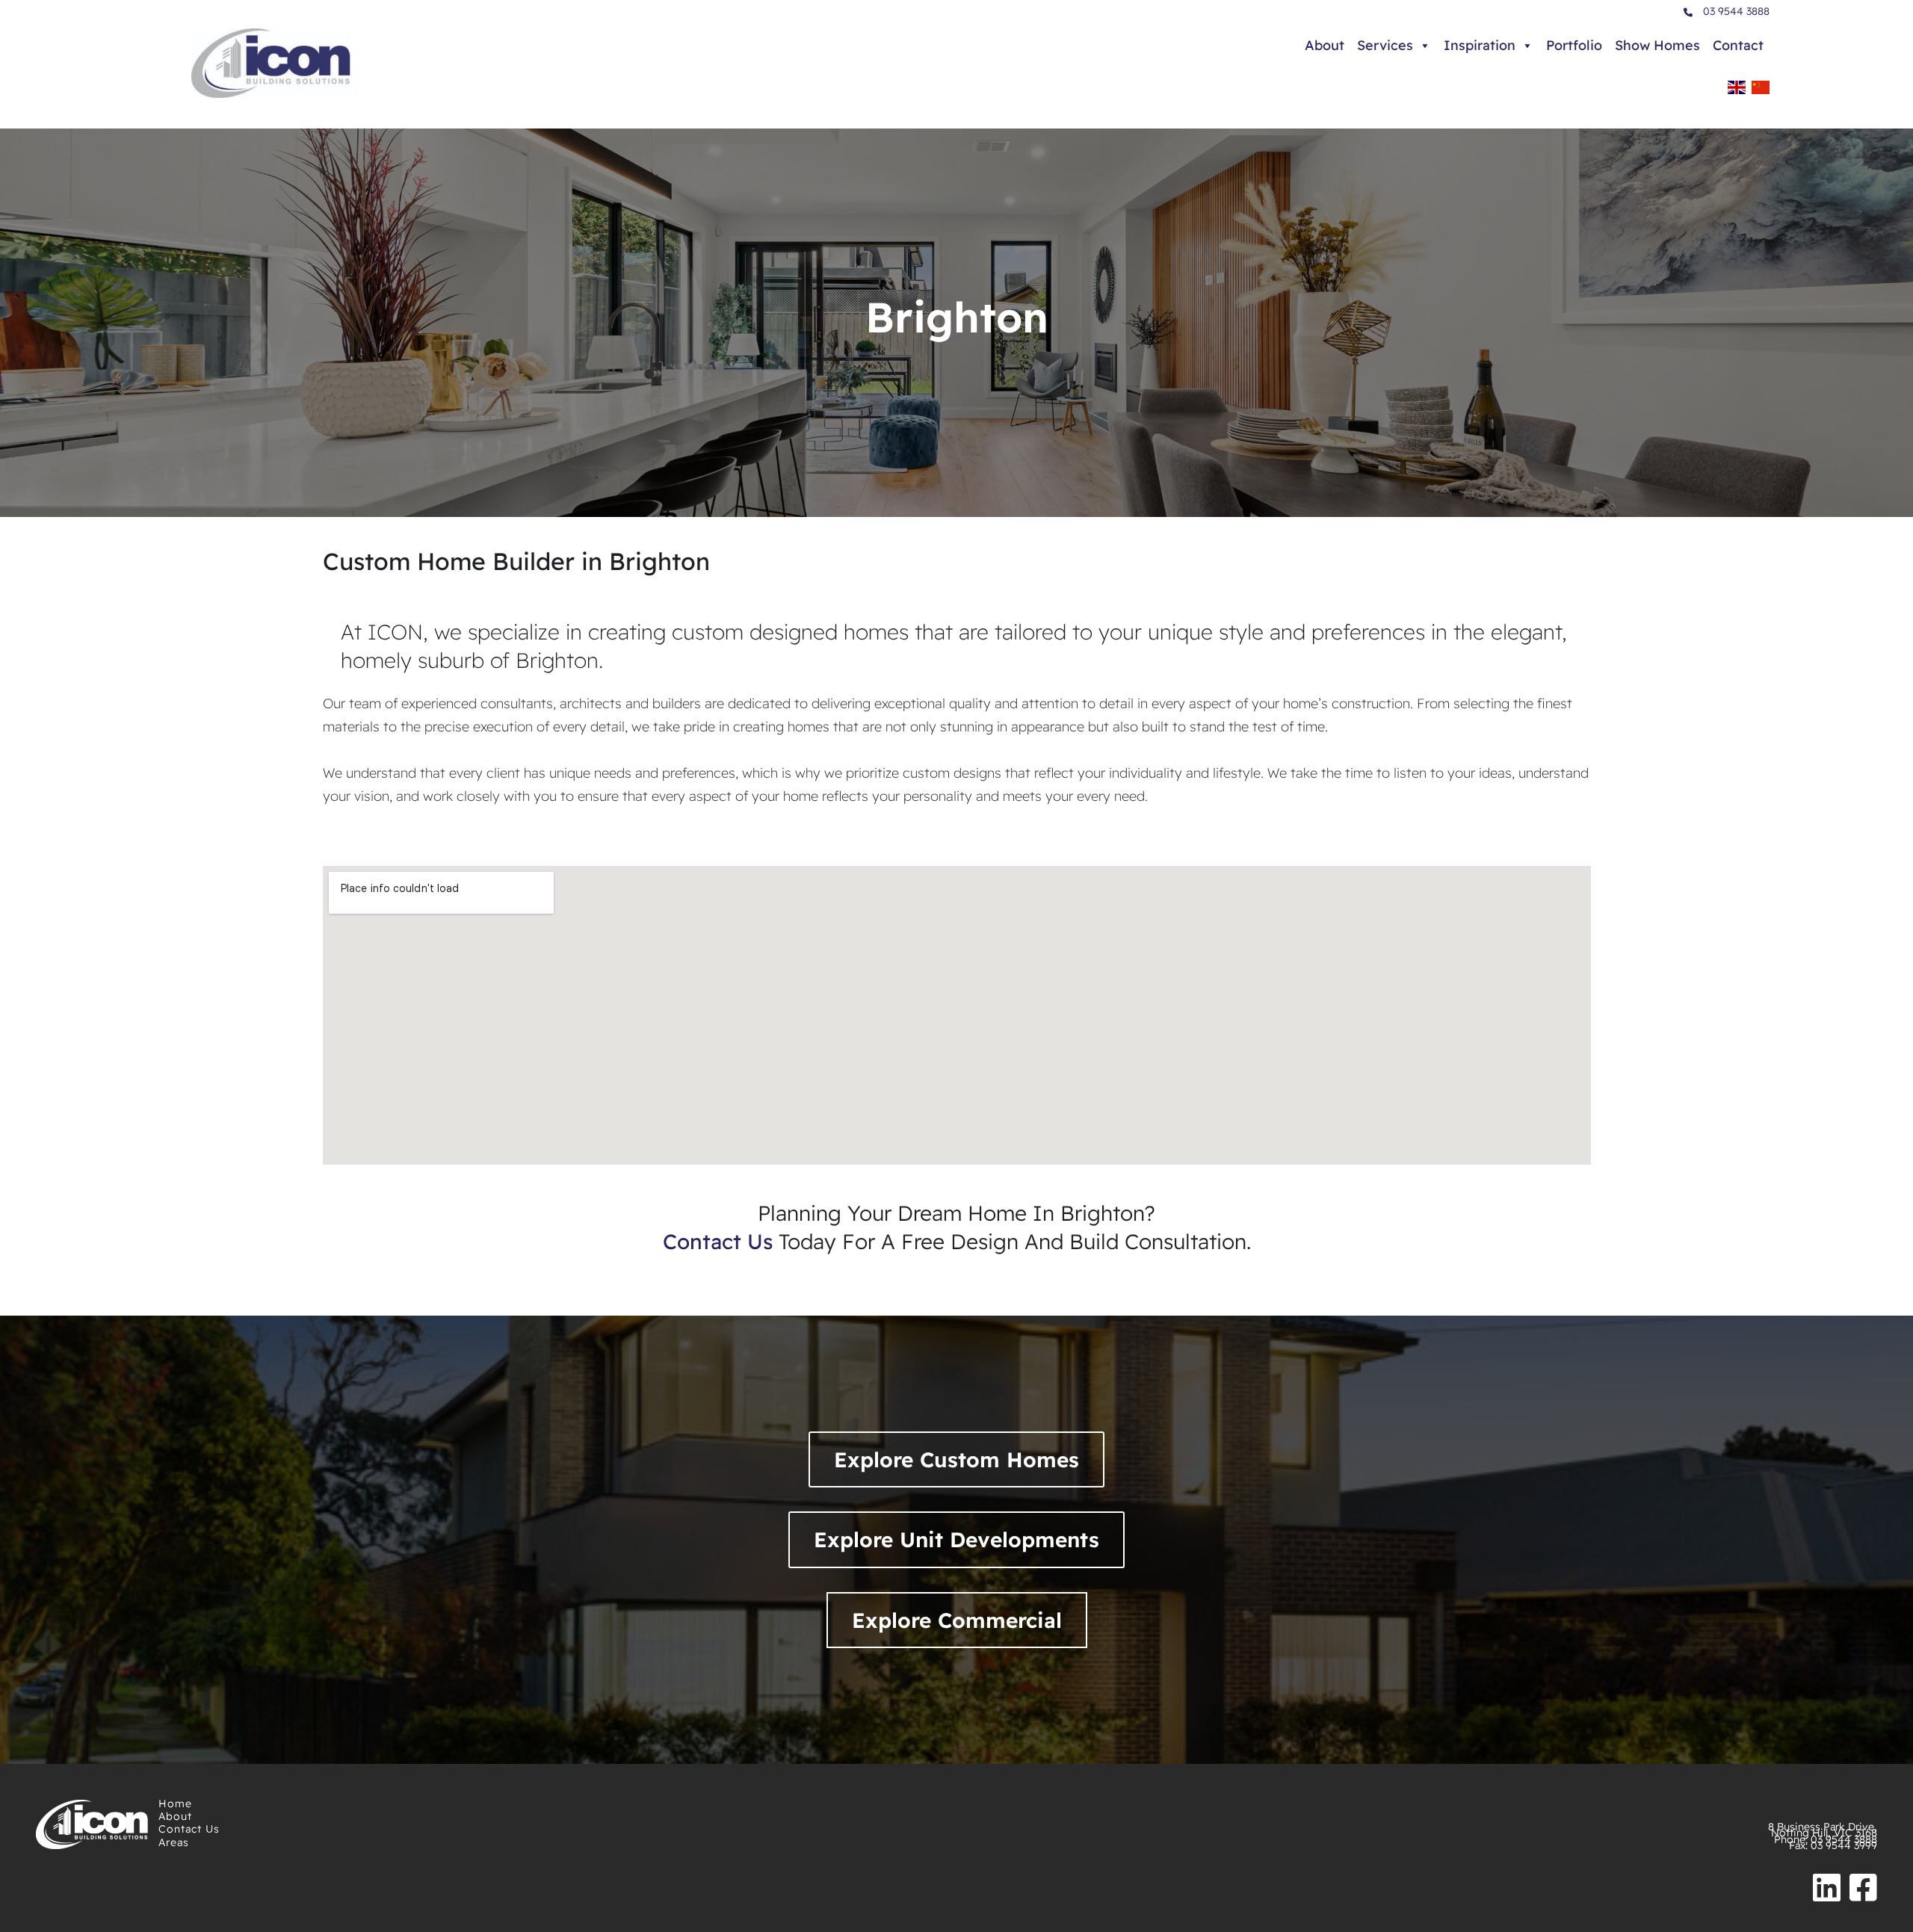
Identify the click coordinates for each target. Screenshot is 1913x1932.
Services (1385, 45)
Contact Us (189, 1829)
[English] (1737, 92)
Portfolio (1574, 45)
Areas (174, 1842)
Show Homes (1657, 45)
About (1325, 45)
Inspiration (1480, 45)
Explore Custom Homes (956, 1459)
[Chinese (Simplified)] (1761, 92)
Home (175, 1803)
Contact (1738, 45)
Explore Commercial (957, 1620)
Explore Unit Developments (956, 1539)
